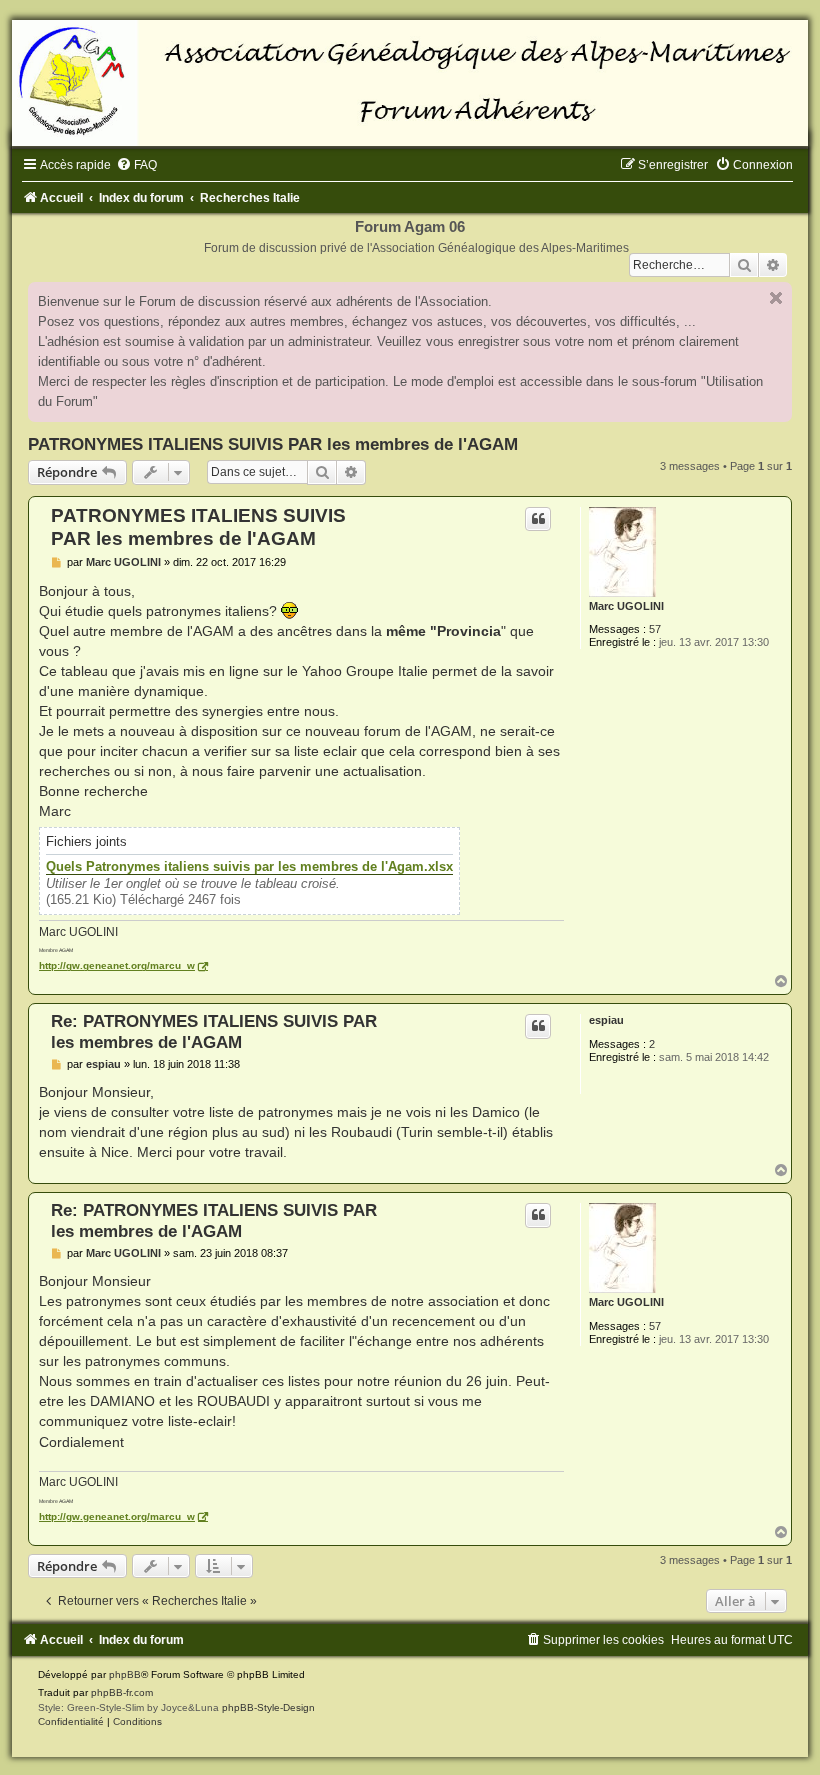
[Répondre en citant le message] (538, 519)
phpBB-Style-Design (268, 1707)
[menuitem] (136, 165)
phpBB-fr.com (122, 1692)
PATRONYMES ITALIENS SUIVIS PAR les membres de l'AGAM (273, 444)
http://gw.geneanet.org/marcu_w (117, 965)
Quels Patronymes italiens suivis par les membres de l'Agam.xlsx (249, 866)
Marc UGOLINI (626, 606)
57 (655, 629)
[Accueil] (410, 83)
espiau (606, 1020)
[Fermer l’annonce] (776, 298)
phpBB (125, 1674)
